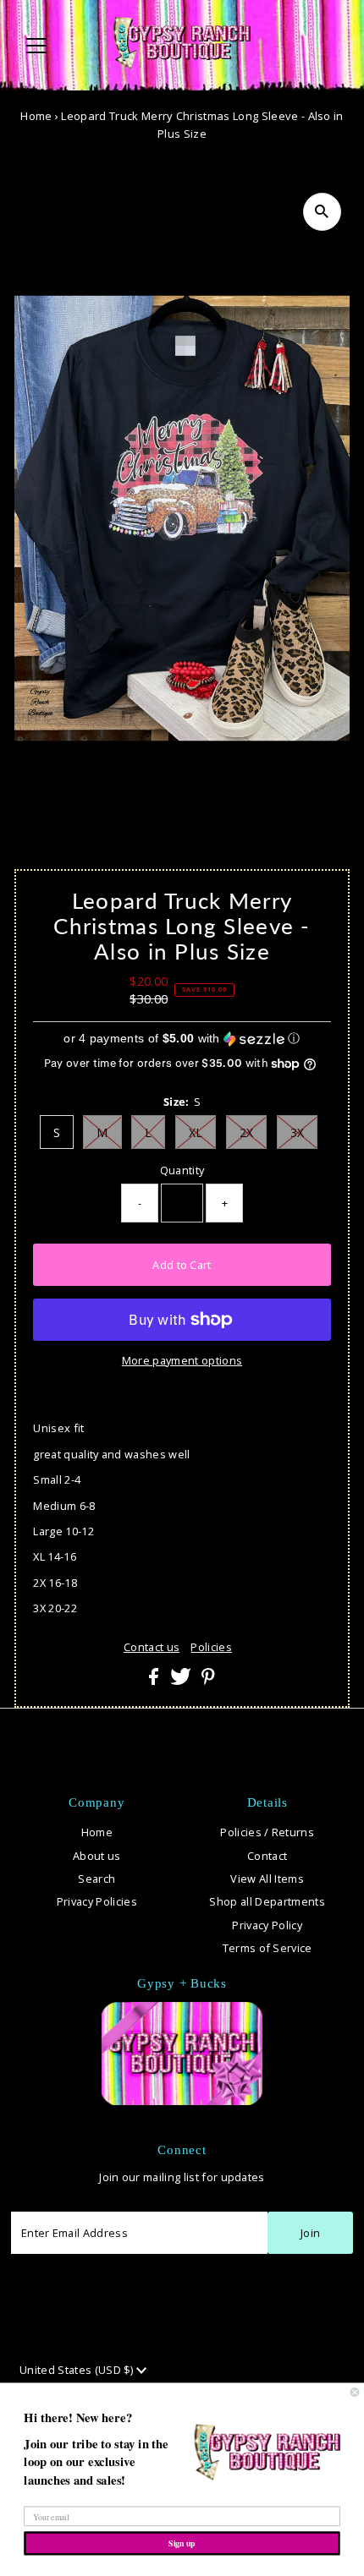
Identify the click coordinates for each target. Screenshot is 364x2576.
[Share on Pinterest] (208, 1681)
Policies (211, 1647)
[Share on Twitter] (182, 1681)
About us (97, 1856)
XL (196, 1132)
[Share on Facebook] (155, 1681)
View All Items (267, 1879)
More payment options (182, 1360)
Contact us (152, 1647)
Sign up (182, 2543)
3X (298, 1132)
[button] (182, 1039)
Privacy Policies (97, 1901)
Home (36, 116)
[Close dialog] (355, 2392)
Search (97, 1879)
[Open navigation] (55, 46)
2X (247, 1132)
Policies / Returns (267, 1832)
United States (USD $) (78, 2370)
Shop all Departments (267, 1901)
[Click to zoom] (322, 212)
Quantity (182, 1170)
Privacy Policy (267, 1925)
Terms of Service (267, 1948)
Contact (267, 1856)
